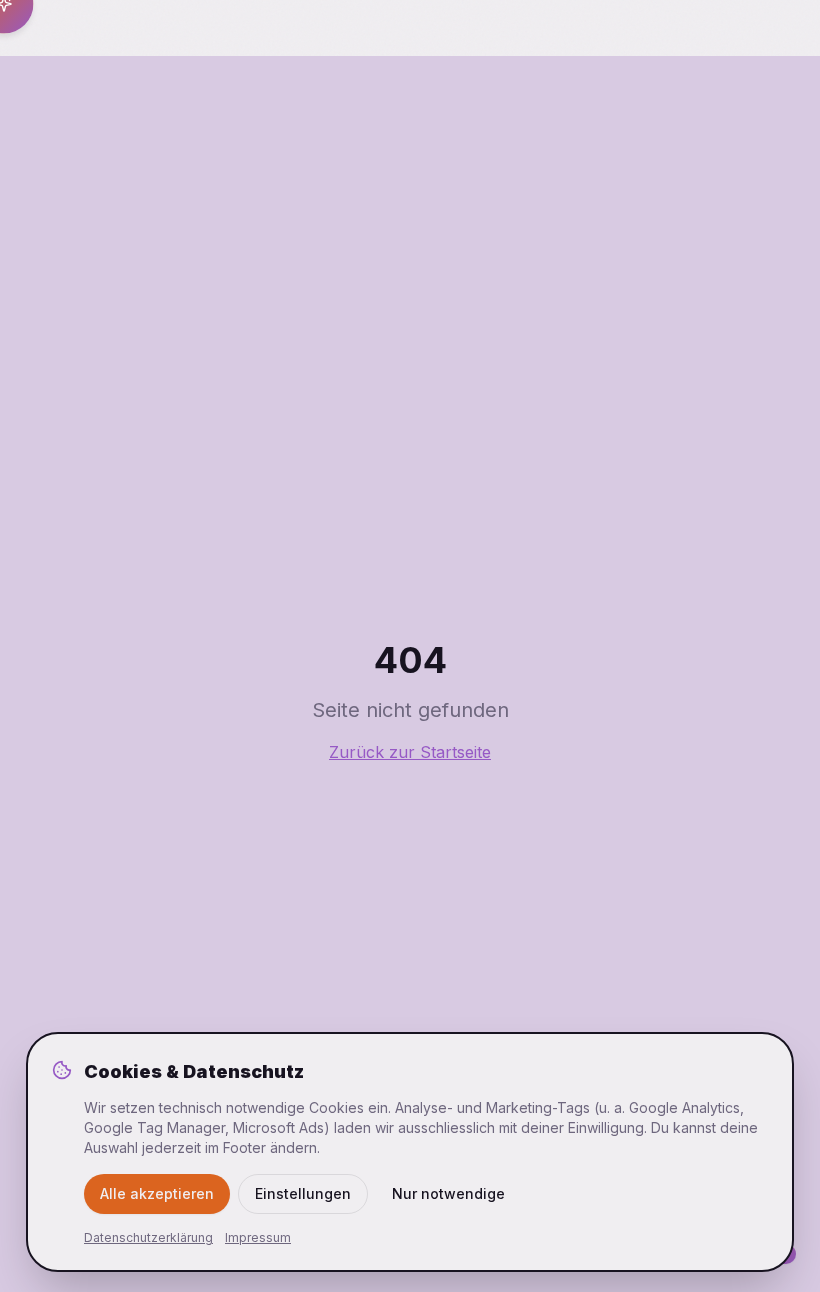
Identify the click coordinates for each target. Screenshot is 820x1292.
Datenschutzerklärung (148, 1237)
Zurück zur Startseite (410, 752)
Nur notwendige (448, 1193)
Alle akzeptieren (157, 1193)
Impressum (258, 1237)
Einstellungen (303, 1193)
